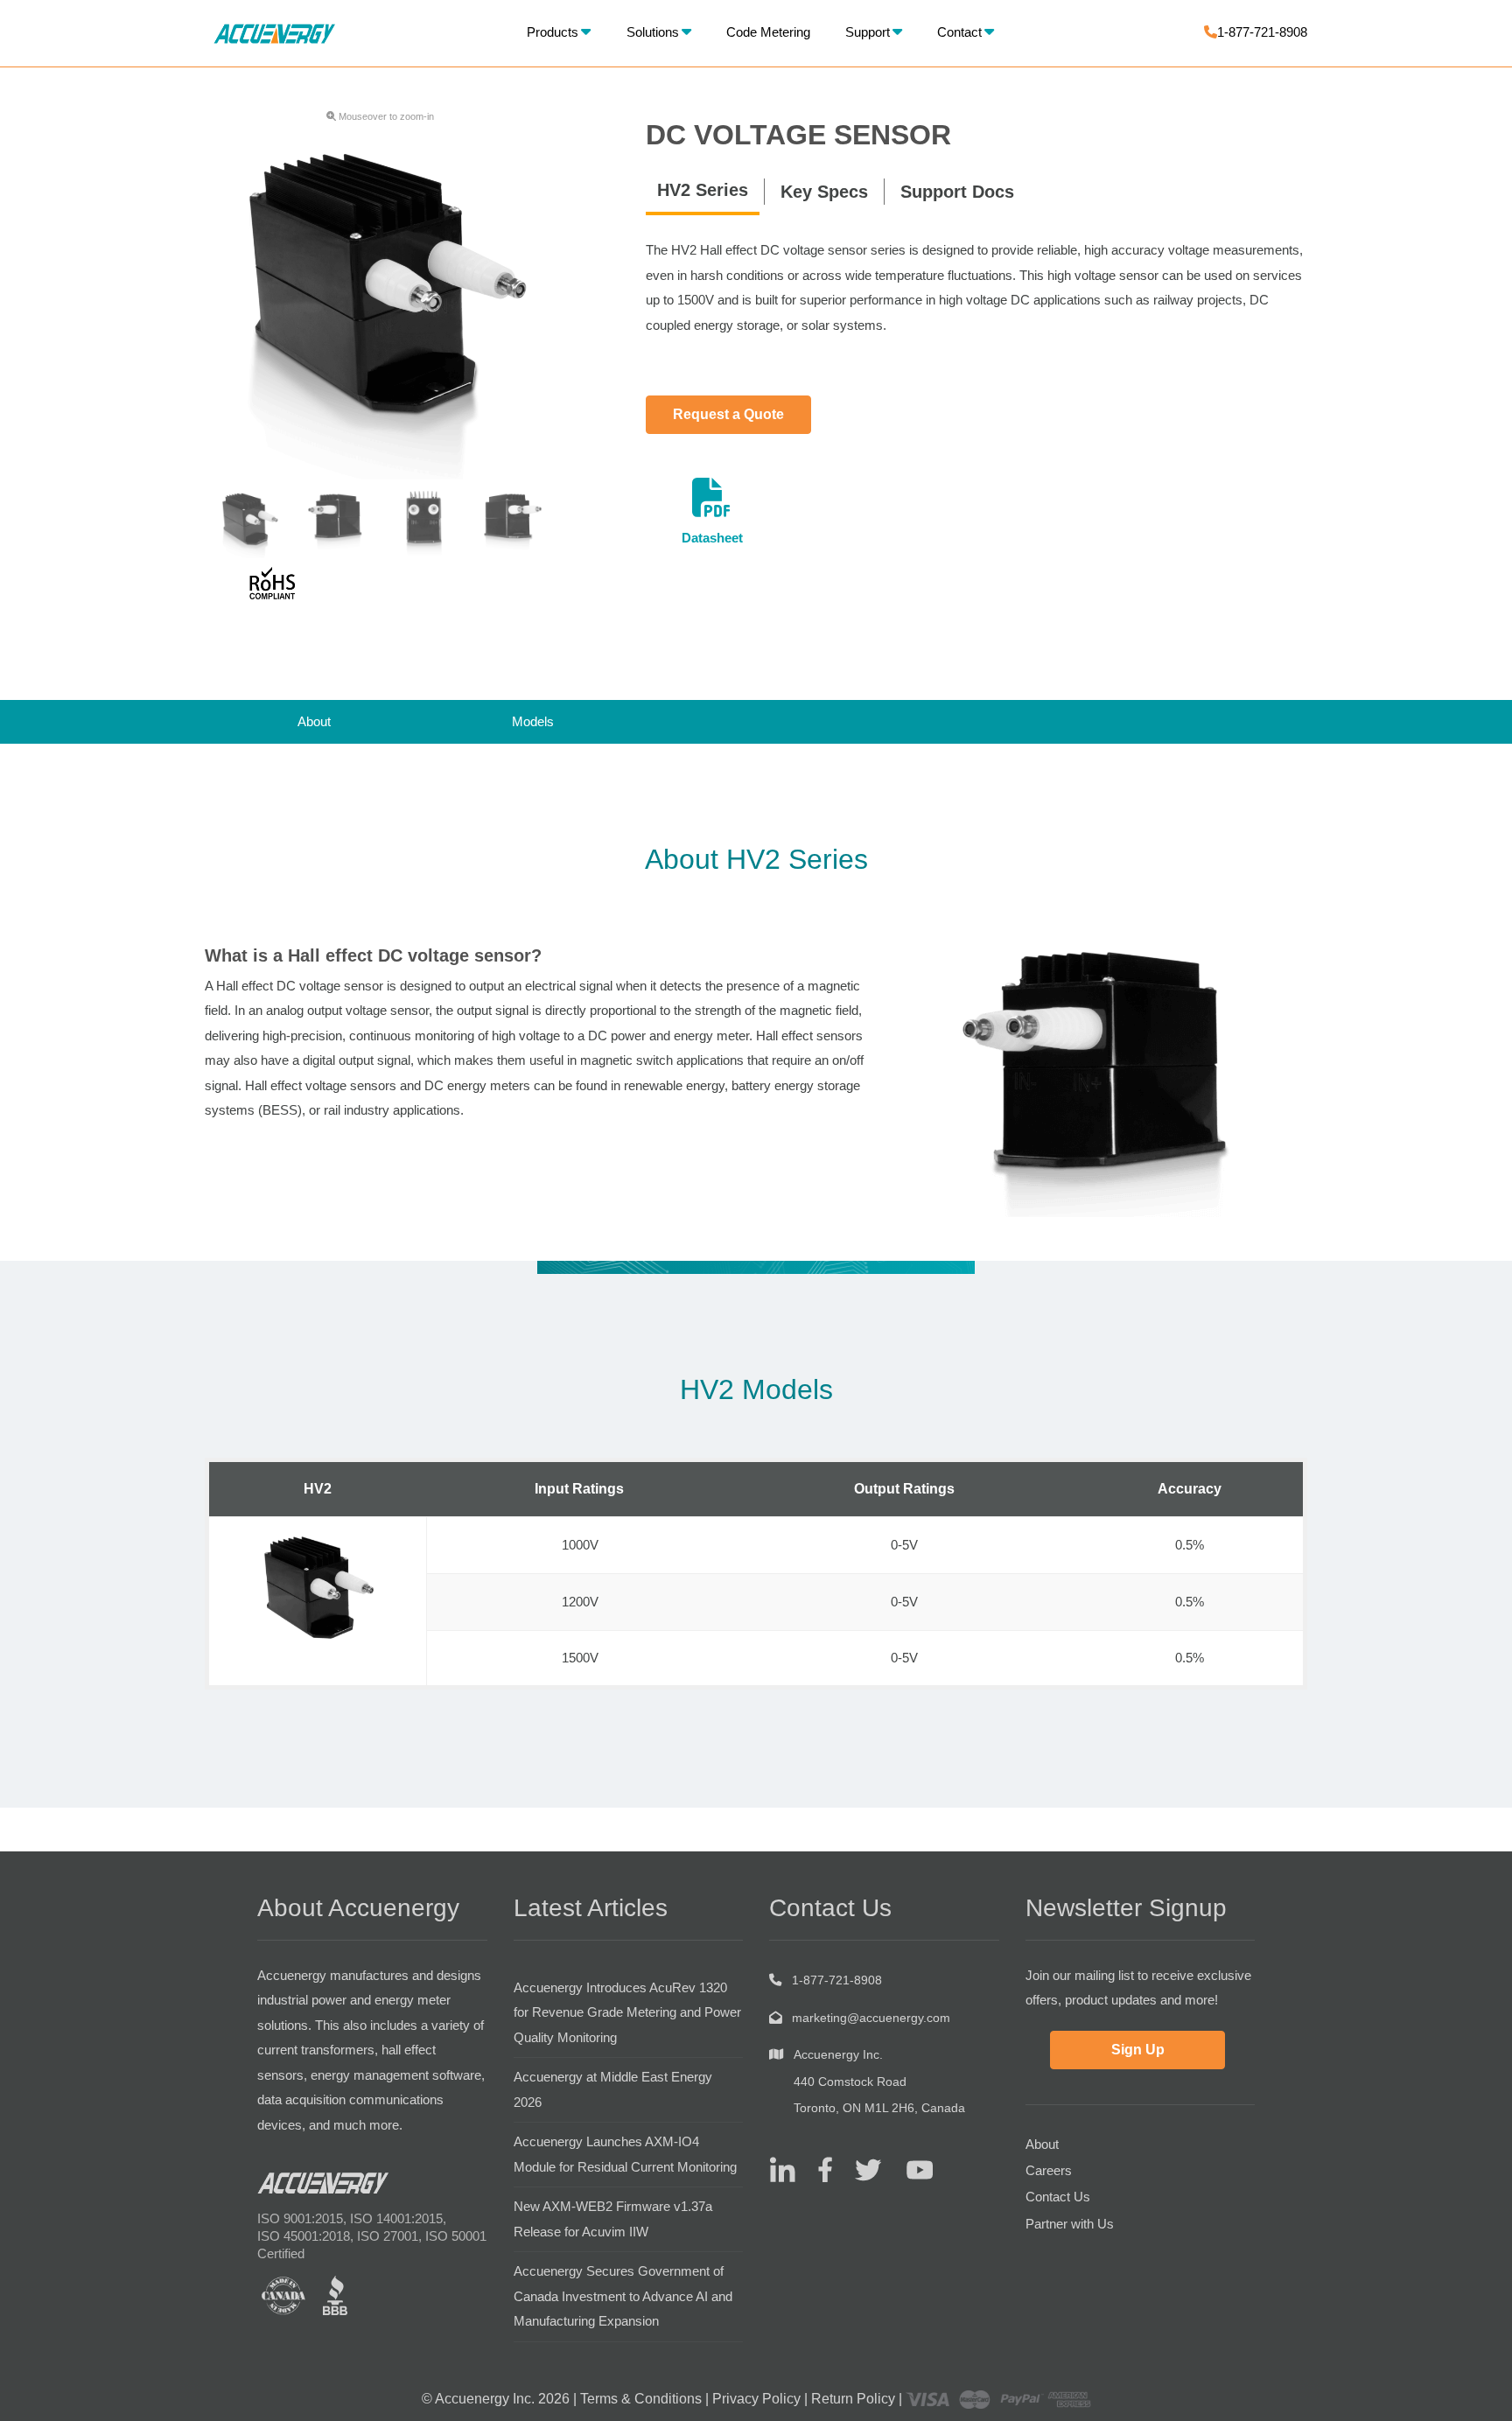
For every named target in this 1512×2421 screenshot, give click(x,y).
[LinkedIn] (782, 2169)
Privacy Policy (756, 2399)
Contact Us (1058, 2197)
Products (553, 32)
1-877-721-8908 (1262, 32)
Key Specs (824, 192)
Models (533, 721)
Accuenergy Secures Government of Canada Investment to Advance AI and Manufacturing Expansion (623, 2296)
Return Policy (853, 2399)
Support (868, 32)
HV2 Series (703, 190)
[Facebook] (819, 2169)
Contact (959, 32)
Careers (1049, 2170)
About (314, 721)
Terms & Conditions (641, 2399)
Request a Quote (728, 414)
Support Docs (957, 192)
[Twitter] (861, 2169)
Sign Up (1138, 2050)
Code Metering (768, 32)
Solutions (653, 32)
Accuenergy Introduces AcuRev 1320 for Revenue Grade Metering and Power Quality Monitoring (627, 2012)
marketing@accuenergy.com (871, 2018)
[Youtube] (909, 2169)
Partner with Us (1070, 2224)
